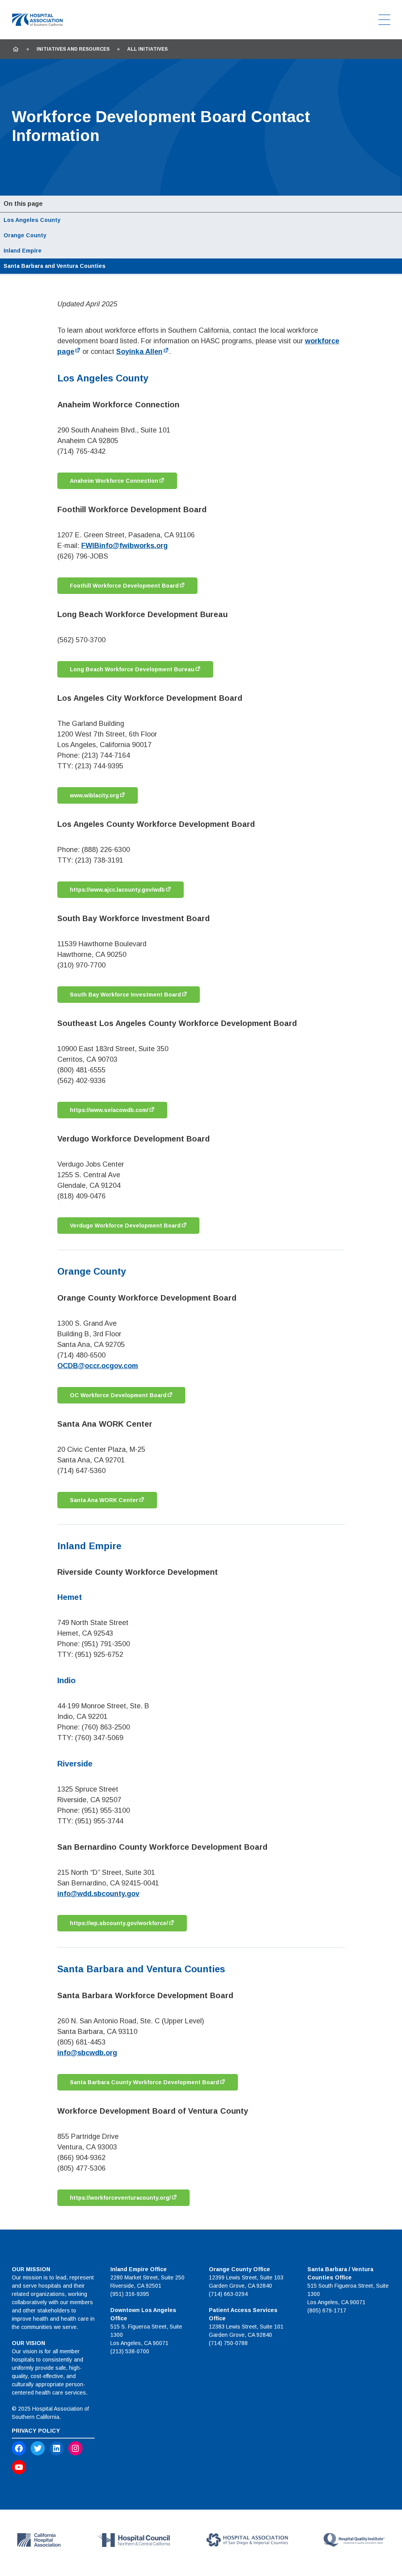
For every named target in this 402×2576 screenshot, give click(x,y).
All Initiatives (147, 49)
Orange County (25, 235)
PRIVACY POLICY (36, 2431)
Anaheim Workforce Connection (114, 481)
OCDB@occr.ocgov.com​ (98, 1366)
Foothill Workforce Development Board (124, 586)
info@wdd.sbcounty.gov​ (98, 1894)
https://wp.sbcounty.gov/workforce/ (119, 1923)
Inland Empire (23, 251)
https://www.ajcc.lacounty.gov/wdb (117, 890)
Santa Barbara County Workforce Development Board (144, 2082)
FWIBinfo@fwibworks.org (124, 546)
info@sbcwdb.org (87, 2053)
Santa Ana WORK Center (104, 1500)
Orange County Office (239, 2269)
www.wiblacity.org (94, 795)
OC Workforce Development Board (118, 1395)
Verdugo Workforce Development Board (125, 1226)
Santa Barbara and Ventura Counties (55, 266)
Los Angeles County (32, 220)
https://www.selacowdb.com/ (109, 1110)
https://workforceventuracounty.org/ (120, 2198)
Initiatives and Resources (73, 49)
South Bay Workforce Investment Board (125, 995)
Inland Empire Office (139, 2269)
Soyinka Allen (139, 352)
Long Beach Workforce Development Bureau (132, 669)
